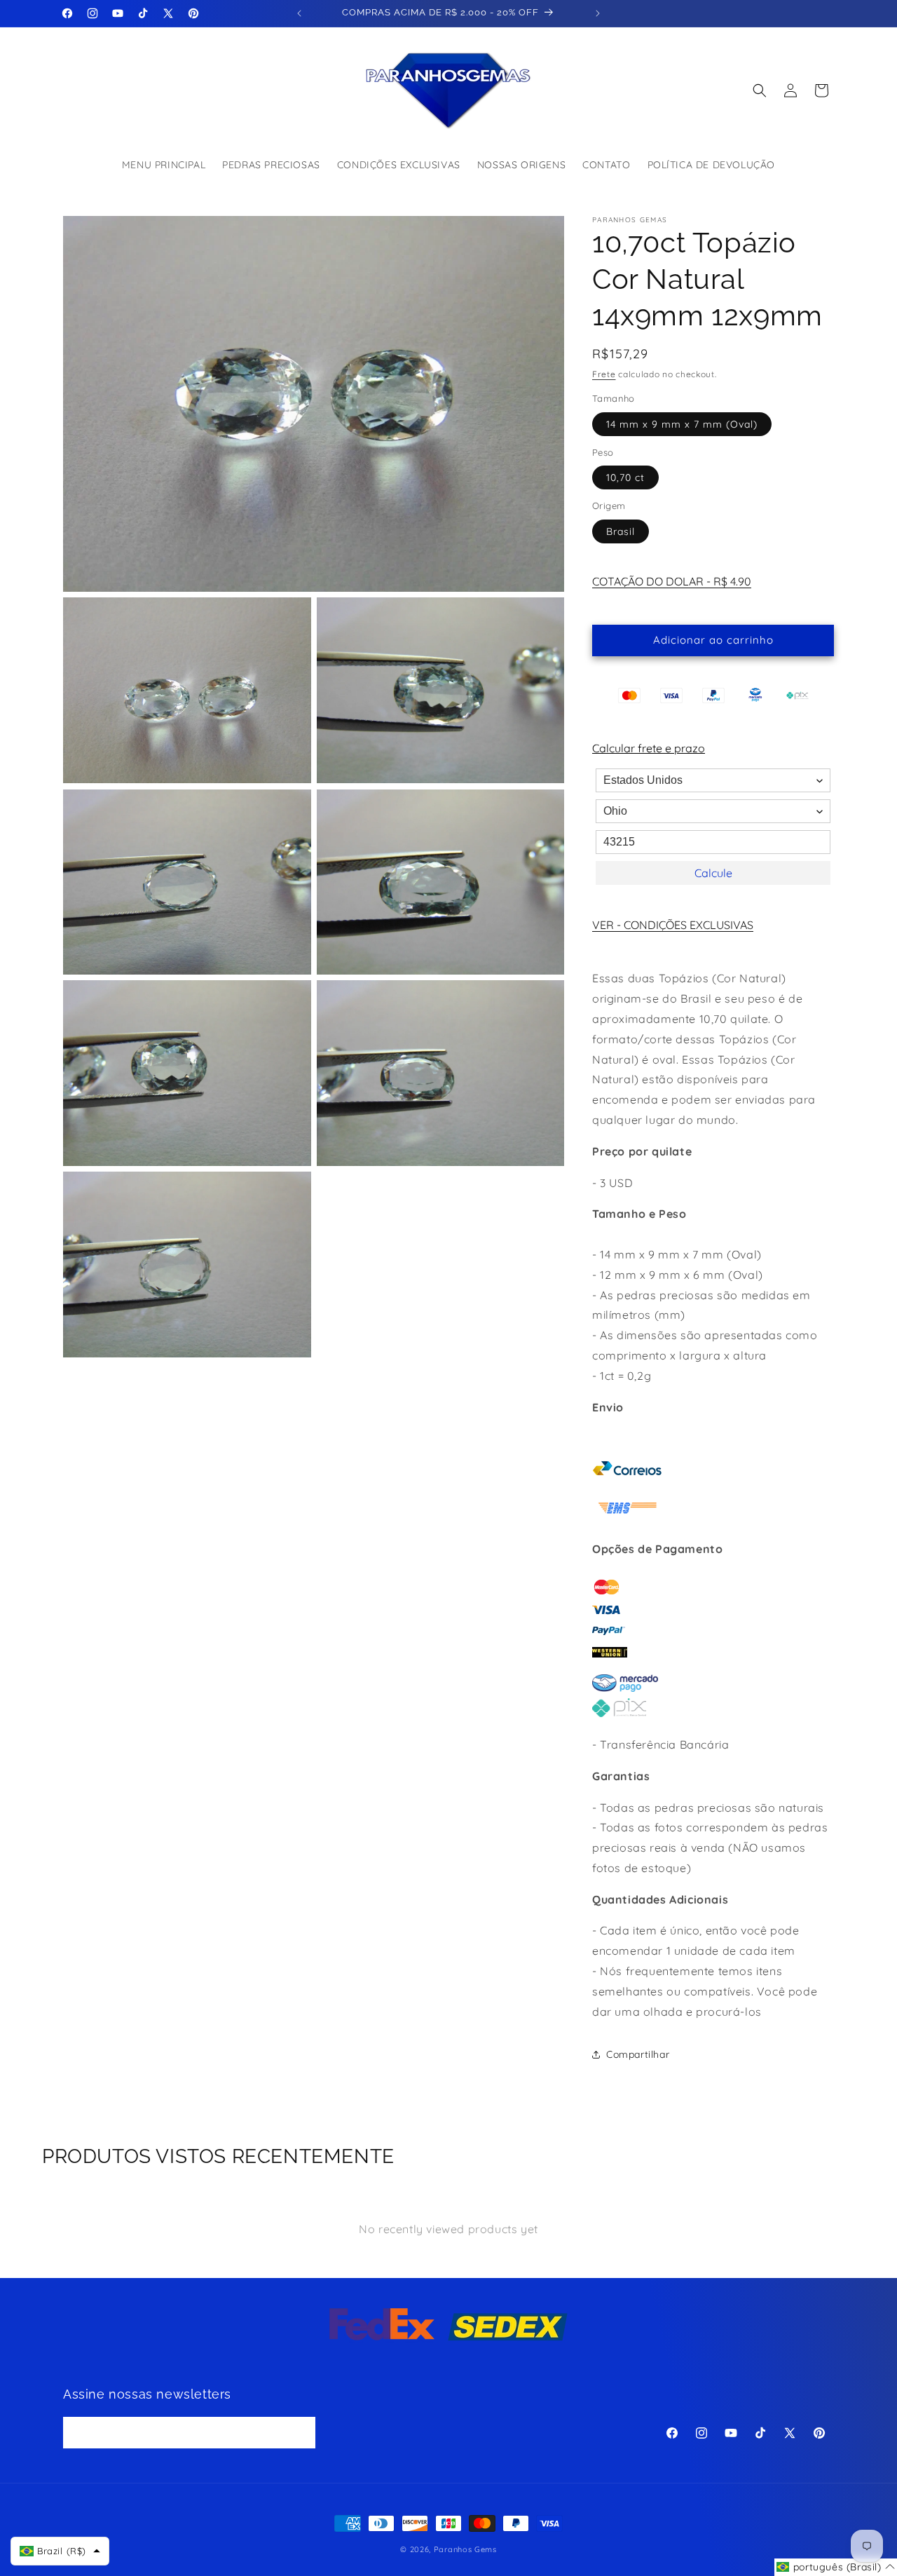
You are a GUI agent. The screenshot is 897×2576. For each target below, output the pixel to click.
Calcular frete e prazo (649, 748)
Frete (604, 374)
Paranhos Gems (465, 2549)
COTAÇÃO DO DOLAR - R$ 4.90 (672, 581)
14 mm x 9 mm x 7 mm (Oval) (682, 424)
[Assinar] (300, 2432)
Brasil (621, 531)
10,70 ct (625, 477)
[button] (760, 90)
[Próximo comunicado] (598, 13)
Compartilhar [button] (638, 2054)
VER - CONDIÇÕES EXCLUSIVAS (673, 925)
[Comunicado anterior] (299, 13)
